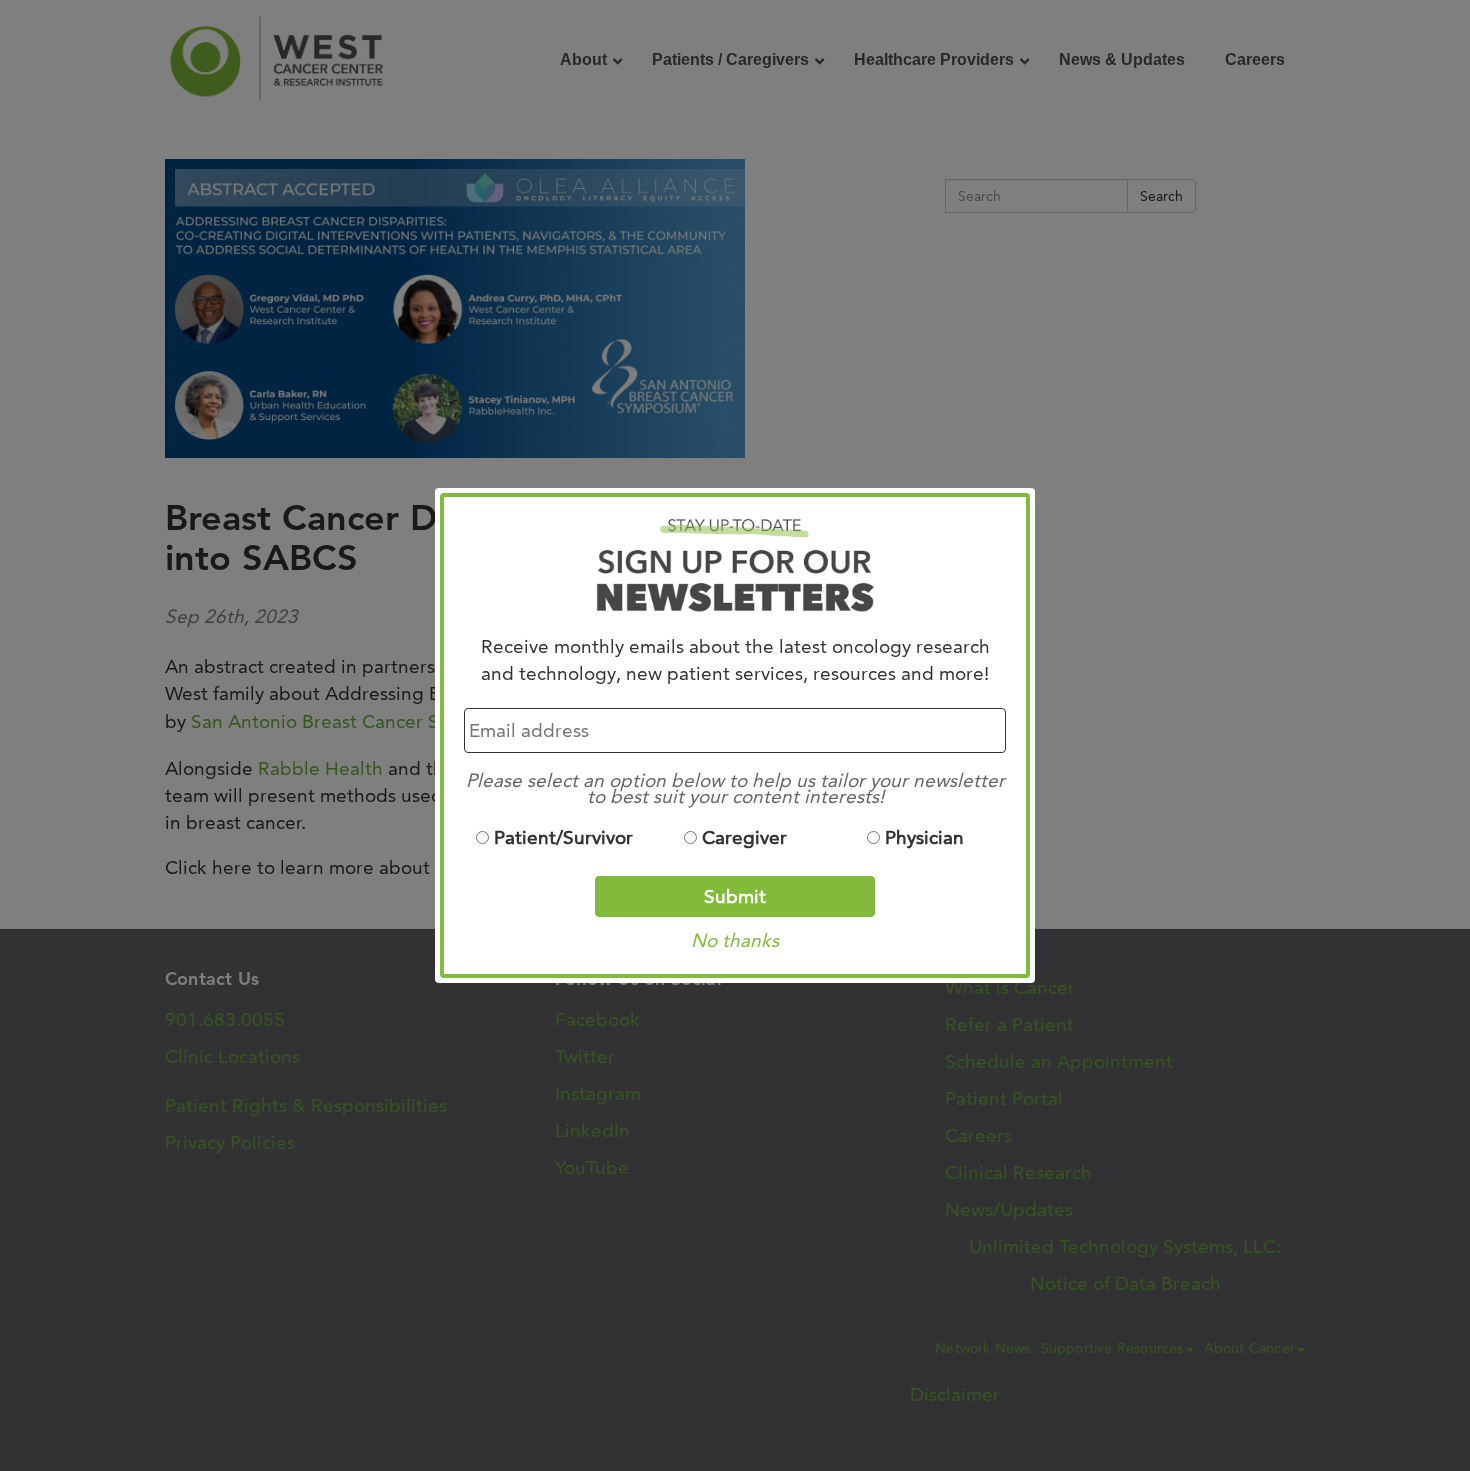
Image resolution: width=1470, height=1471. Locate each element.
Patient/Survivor (563, 837)
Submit (735, 896)
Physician (924, 837)
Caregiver (744, 837)
